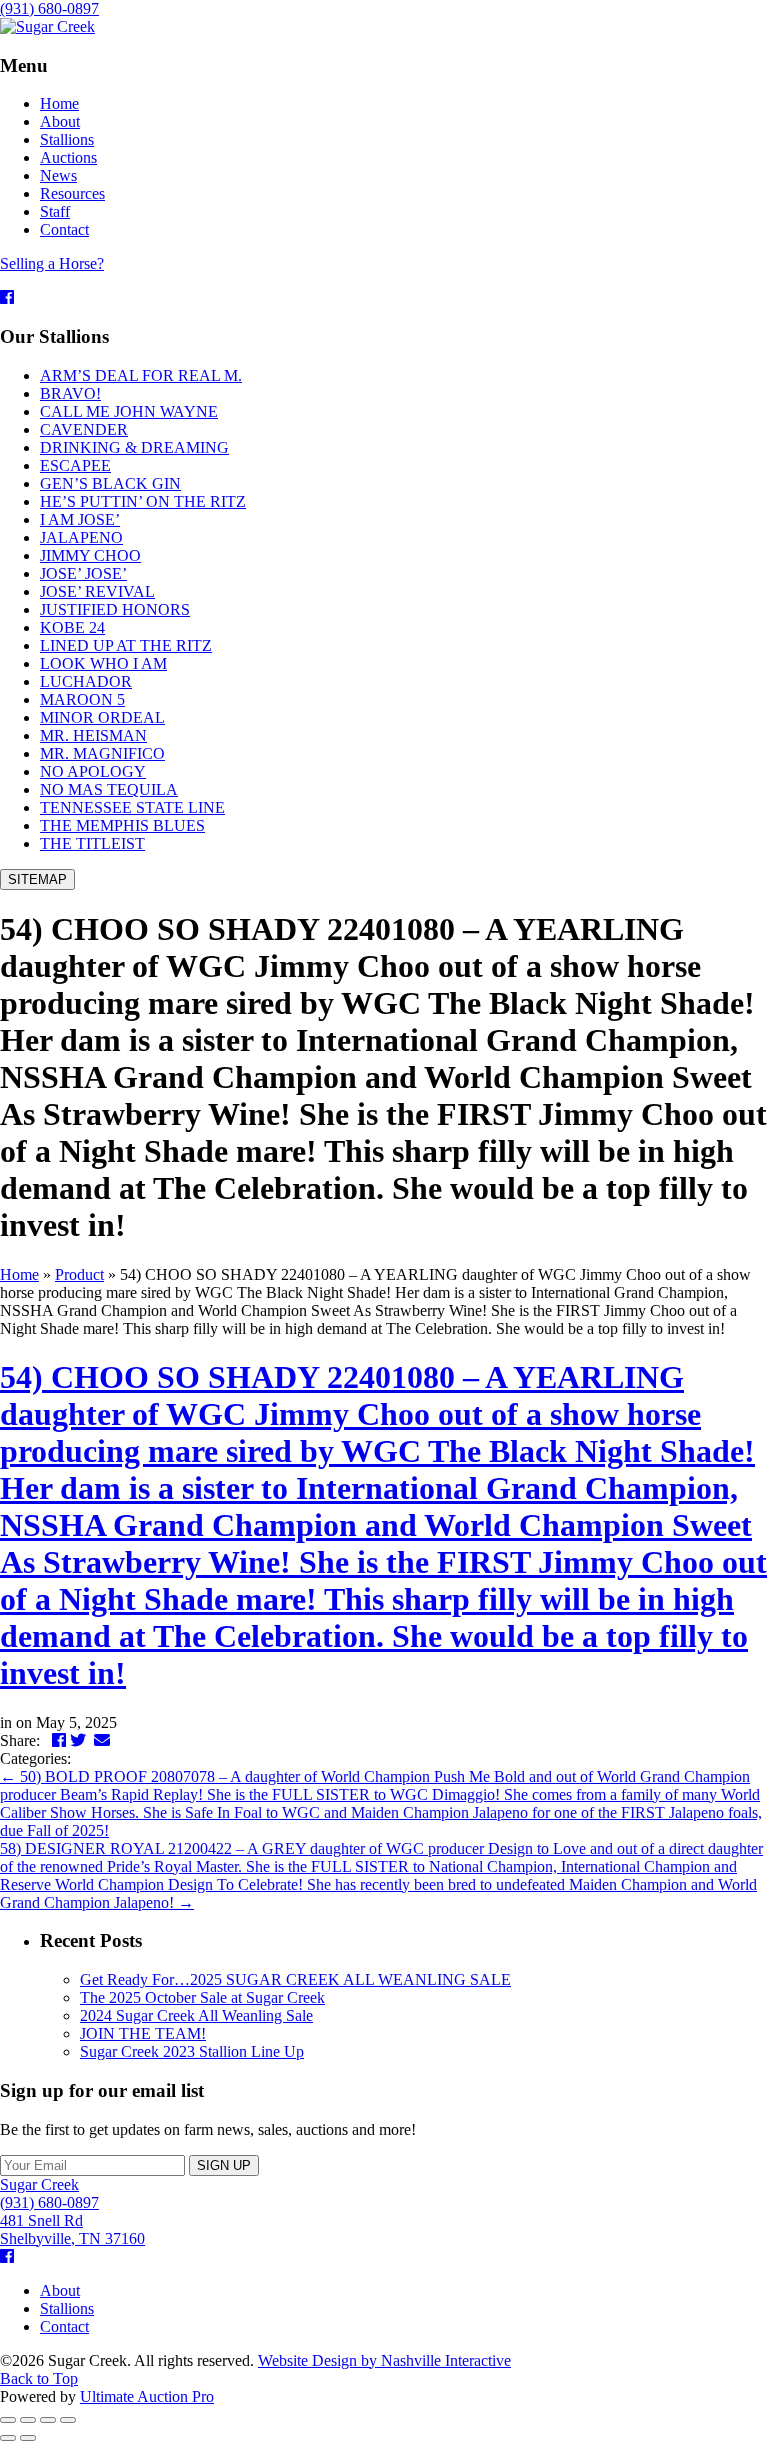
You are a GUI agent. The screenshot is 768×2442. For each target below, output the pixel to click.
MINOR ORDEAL (102, 717)
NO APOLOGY (93, 771)
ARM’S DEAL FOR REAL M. (141, 375)
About (60, 2290)
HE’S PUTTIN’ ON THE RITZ (143, 501)
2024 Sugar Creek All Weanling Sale (196, 2015)
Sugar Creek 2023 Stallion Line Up (192, 2051)
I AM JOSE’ (80, 519)
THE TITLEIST (92, 843)
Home (19, 1274)
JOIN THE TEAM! (143, 2033)
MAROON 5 (82, 699)
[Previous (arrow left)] (8, 2438)
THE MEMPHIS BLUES (122, 825)
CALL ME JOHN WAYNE (129, 411)
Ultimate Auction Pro (147, 2396)
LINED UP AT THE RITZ (126, 645)
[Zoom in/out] (68, 2420)
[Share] (28, 2420)
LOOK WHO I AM (103, 663)
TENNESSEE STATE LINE (132, 807)
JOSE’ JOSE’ (83, 573)
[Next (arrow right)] (28, 2438)
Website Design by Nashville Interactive (384, 2360)
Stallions (67, 2308)
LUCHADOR (86, 681)
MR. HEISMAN (93, 735)
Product (79, 1274)
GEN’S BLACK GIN (110, 483)
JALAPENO (81, 537)
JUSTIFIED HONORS (115, 609)
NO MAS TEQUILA (109, 789)
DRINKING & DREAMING (134, 447)
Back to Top (39, 2378)
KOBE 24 (72, 627)
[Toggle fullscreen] (48, 2420)
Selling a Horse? (52, 263)
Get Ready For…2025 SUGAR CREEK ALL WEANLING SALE (295, 1979)
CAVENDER (84, 429)
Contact (64, 2326)
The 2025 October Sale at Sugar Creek (202, 1997)
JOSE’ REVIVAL (97, 591)
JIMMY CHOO (90, 555)
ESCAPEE (75, 465)
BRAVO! (70, 393)
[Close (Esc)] (8, 2420)
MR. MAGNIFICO (102, 753)
